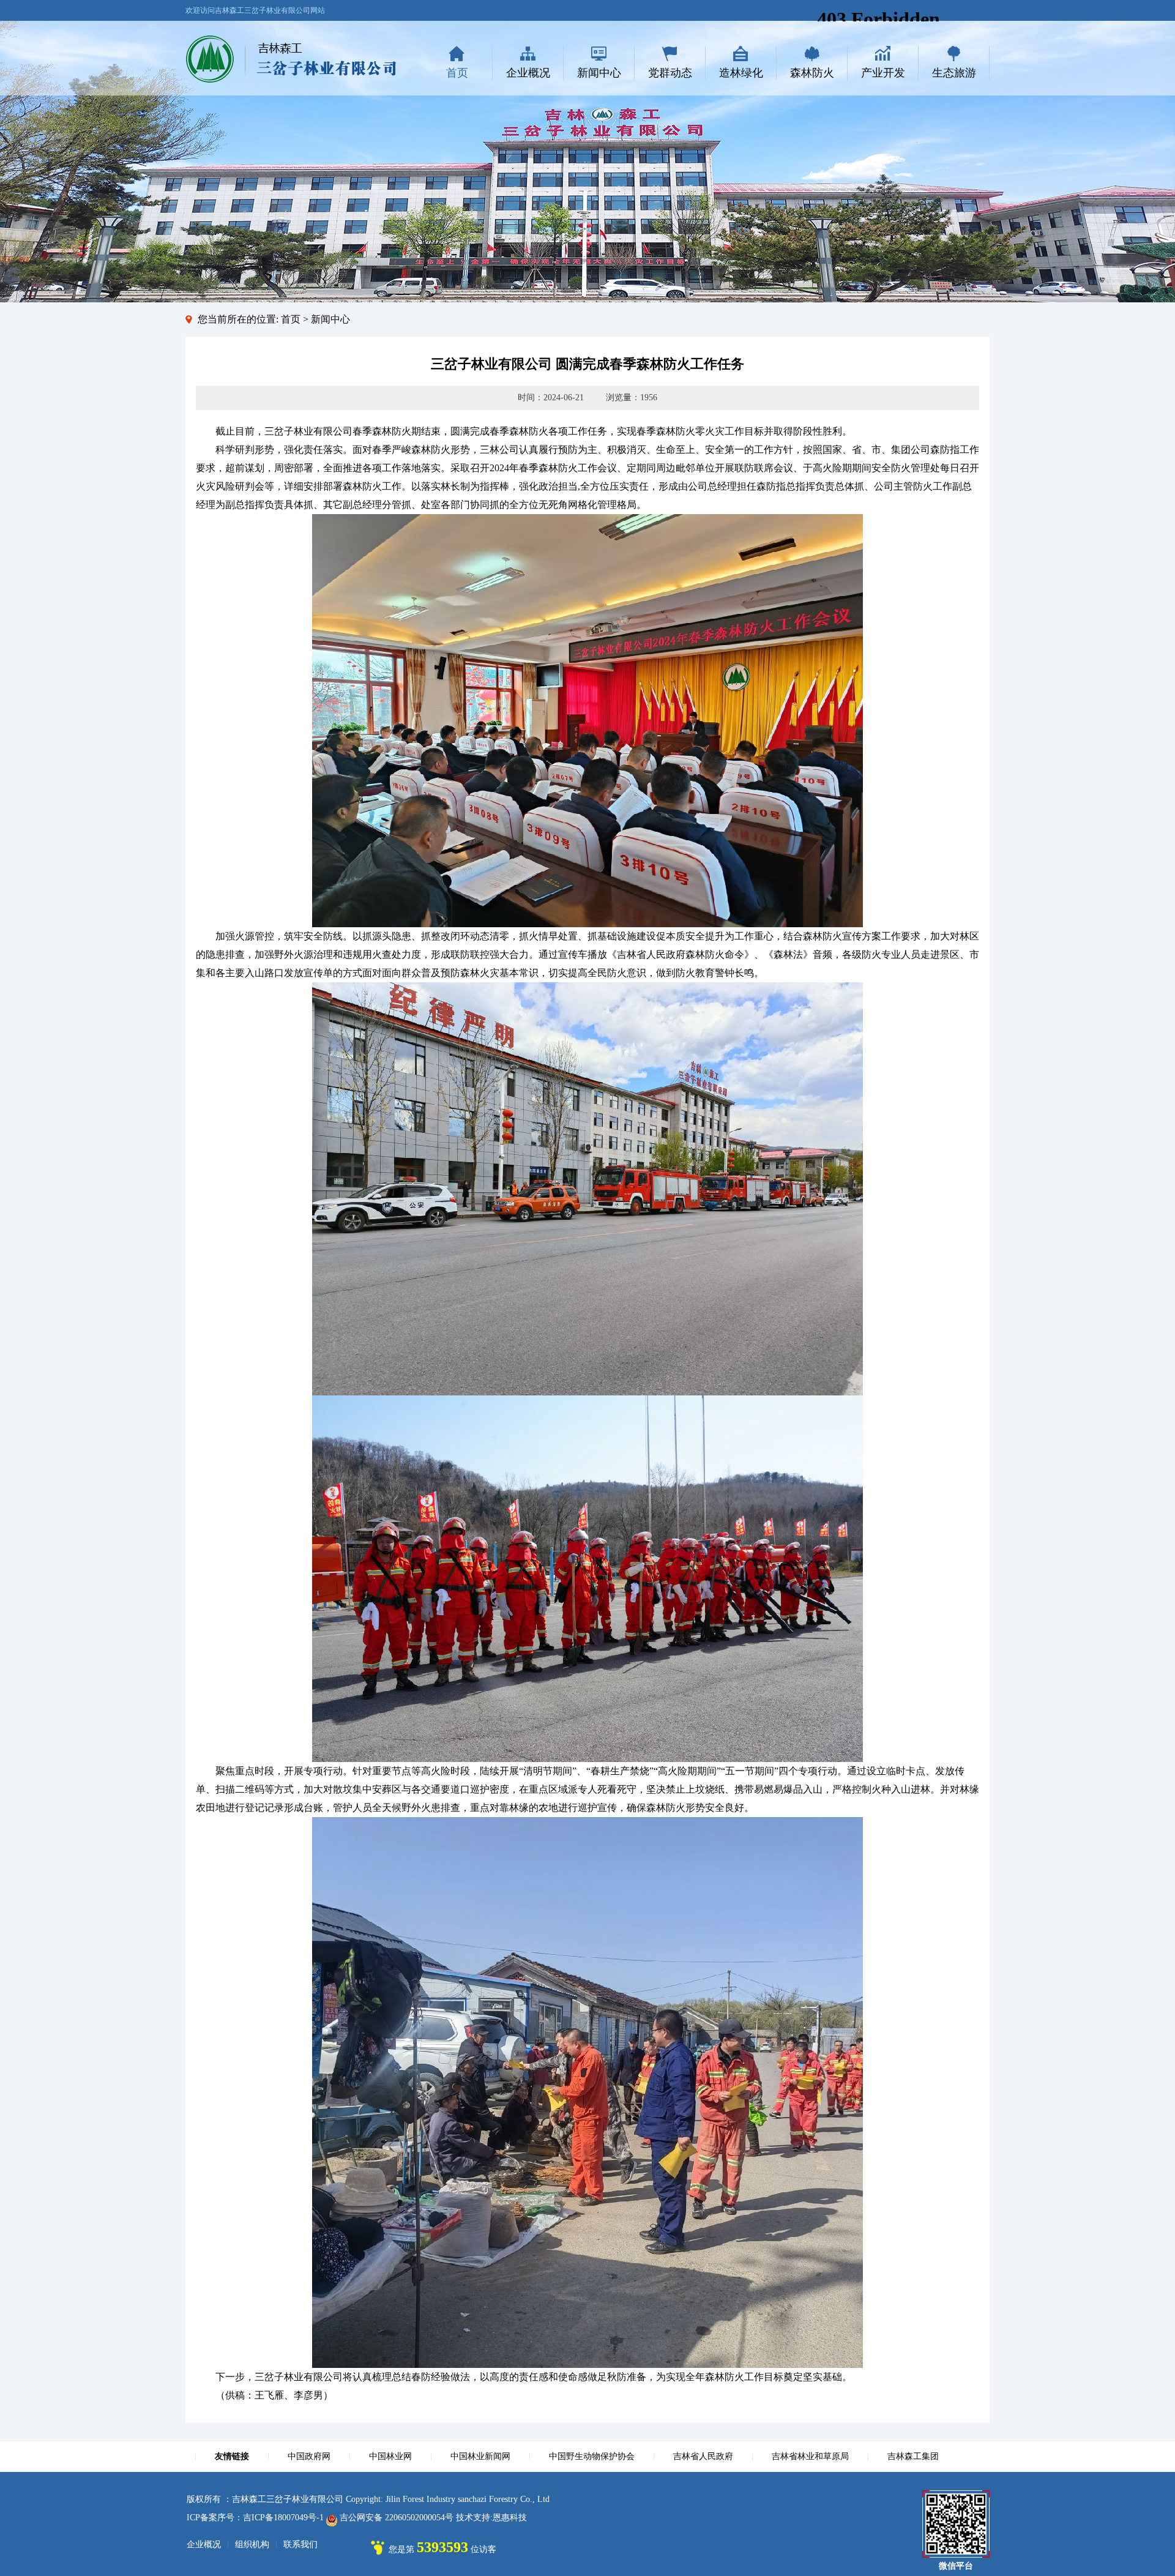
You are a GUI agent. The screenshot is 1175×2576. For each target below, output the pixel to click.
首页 (457, 73)
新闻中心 (599, 73)
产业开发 (883, 73)
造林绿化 (741, 73)
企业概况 (528, 73)
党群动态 (670, 73)
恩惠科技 (510, 2518)
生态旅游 (954, 73)
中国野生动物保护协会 (592, 2456)
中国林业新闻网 (480, 2456)
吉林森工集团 (913, 2456)
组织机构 (252, 2544)
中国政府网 (309, 2456)
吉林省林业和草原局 (810, 2456)
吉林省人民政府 (703, 2456)
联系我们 (300, 2544)
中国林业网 (390, 2456)
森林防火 (812, 73)
